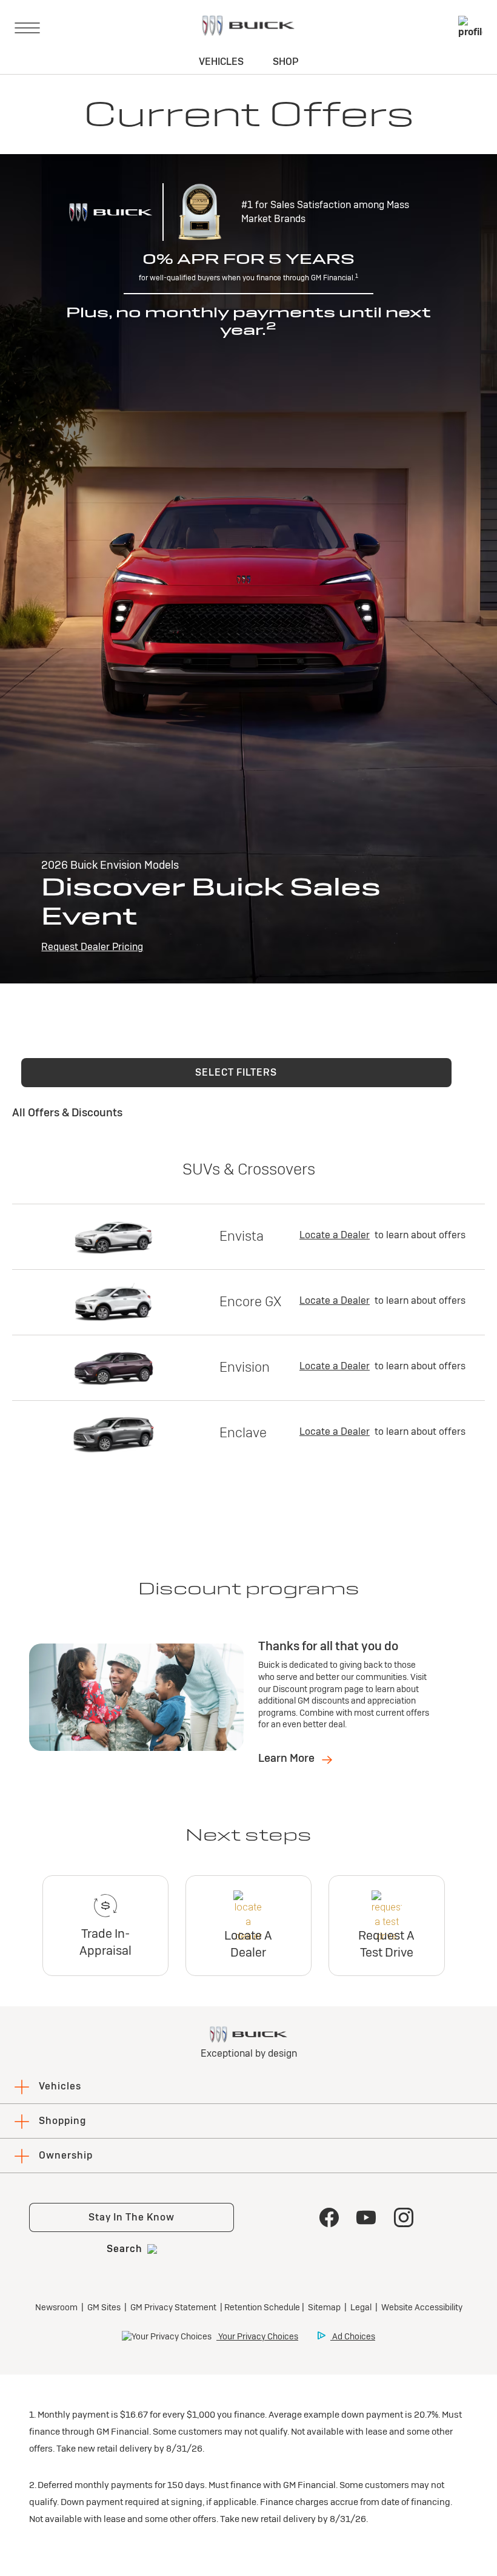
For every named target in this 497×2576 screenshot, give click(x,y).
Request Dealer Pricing (92, 947)
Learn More (288, 1758)
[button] (236, 1073)
